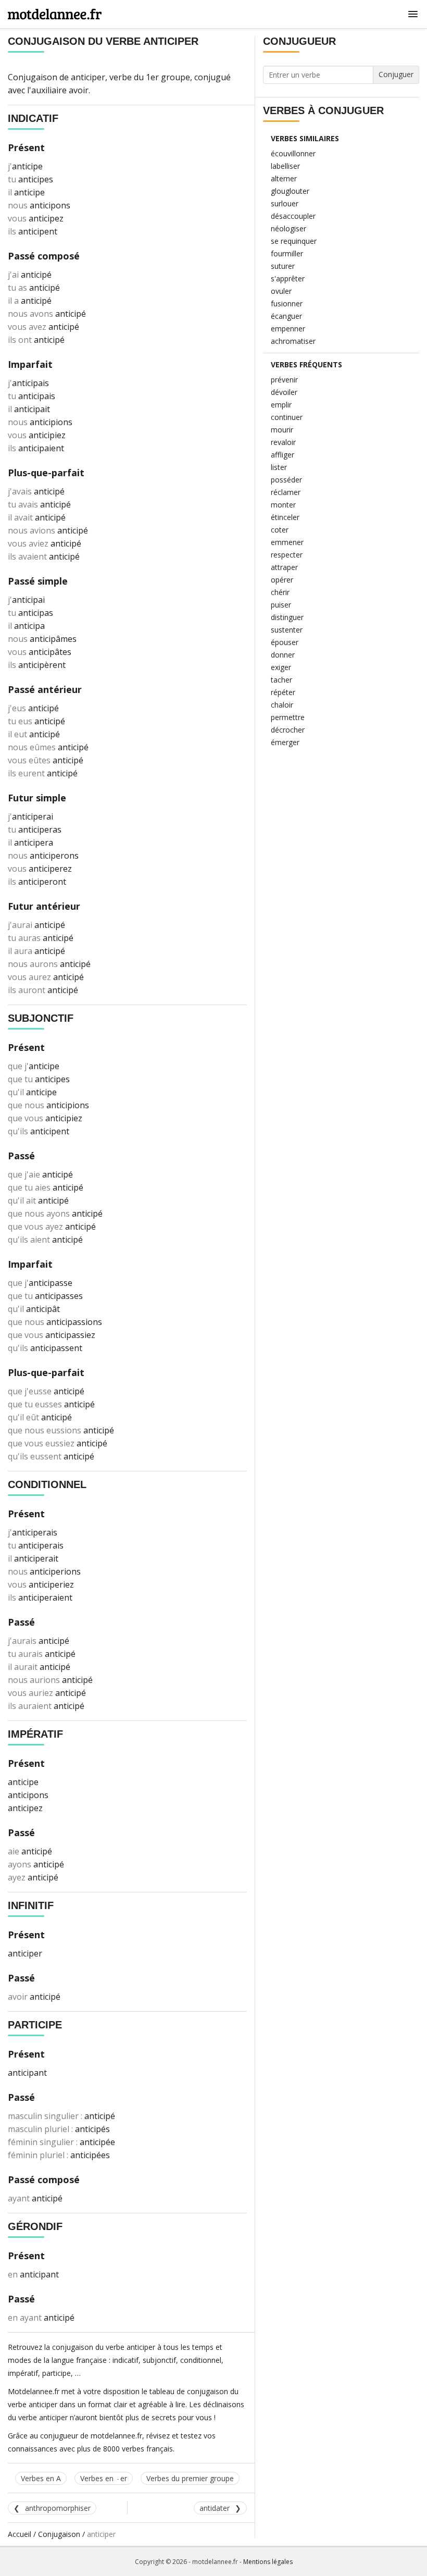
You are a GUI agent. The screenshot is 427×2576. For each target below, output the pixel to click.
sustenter (287, 630)
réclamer (286, 492)
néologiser (288, 228)
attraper (284, 567)
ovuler (281, 291)
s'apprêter (288, 278)
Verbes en (104, 2478)
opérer (282, 580)
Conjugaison (59, 2534)
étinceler (285, 517)
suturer (283, 266)
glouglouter (290, 191)
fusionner (287, 304)
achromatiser (293, 341)
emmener (287, 542)
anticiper (88, 77)
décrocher (288, 730)
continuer (287, 417)
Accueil (20, 2534)
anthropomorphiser (58, 2508)
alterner (284, 178)
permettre (288, 717)
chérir (280, 592)
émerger (285, 742)
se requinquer (294, 241)
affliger (282, 455)
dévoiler (284, 392)
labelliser (285, 166)
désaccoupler (293, 216)
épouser (285, 642)
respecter (287, 555)
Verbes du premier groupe (190, 2478)
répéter (283, 692)
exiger (281, 667)
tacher (281, 680)
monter (283, 505)
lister (279, 467)
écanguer (286, 316)
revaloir (283, 442)
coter (280, 530)
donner (283, 655)
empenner (288, 329)
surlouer (285, 203)
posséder (286, 480)
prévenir (284, 380)
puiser (281, 605)
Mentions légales (268, 2562)
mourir (282, 430)
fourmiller (287, 253)
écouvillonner (293, 153)
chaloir (282, 705)
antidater (215, 2508)
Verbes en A (41, 2478)
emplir (281, 405)
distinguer (287, 617)
